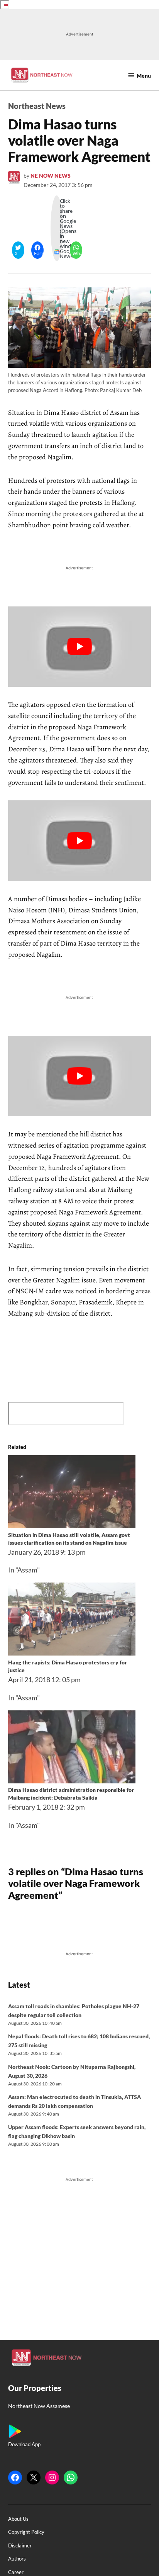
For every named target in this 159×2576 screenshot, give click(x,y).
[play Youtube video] (80, 647)
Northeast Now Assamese (39, 2406)
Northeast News (37, 106)
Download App (24, 2444)
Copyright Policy (26, 2532)
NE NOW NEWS (51, 176)
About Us (18, 2519)
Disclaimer (20, 2546)
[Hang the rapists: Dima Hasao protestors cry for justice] (72, 1653)
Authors (17, 2559)
